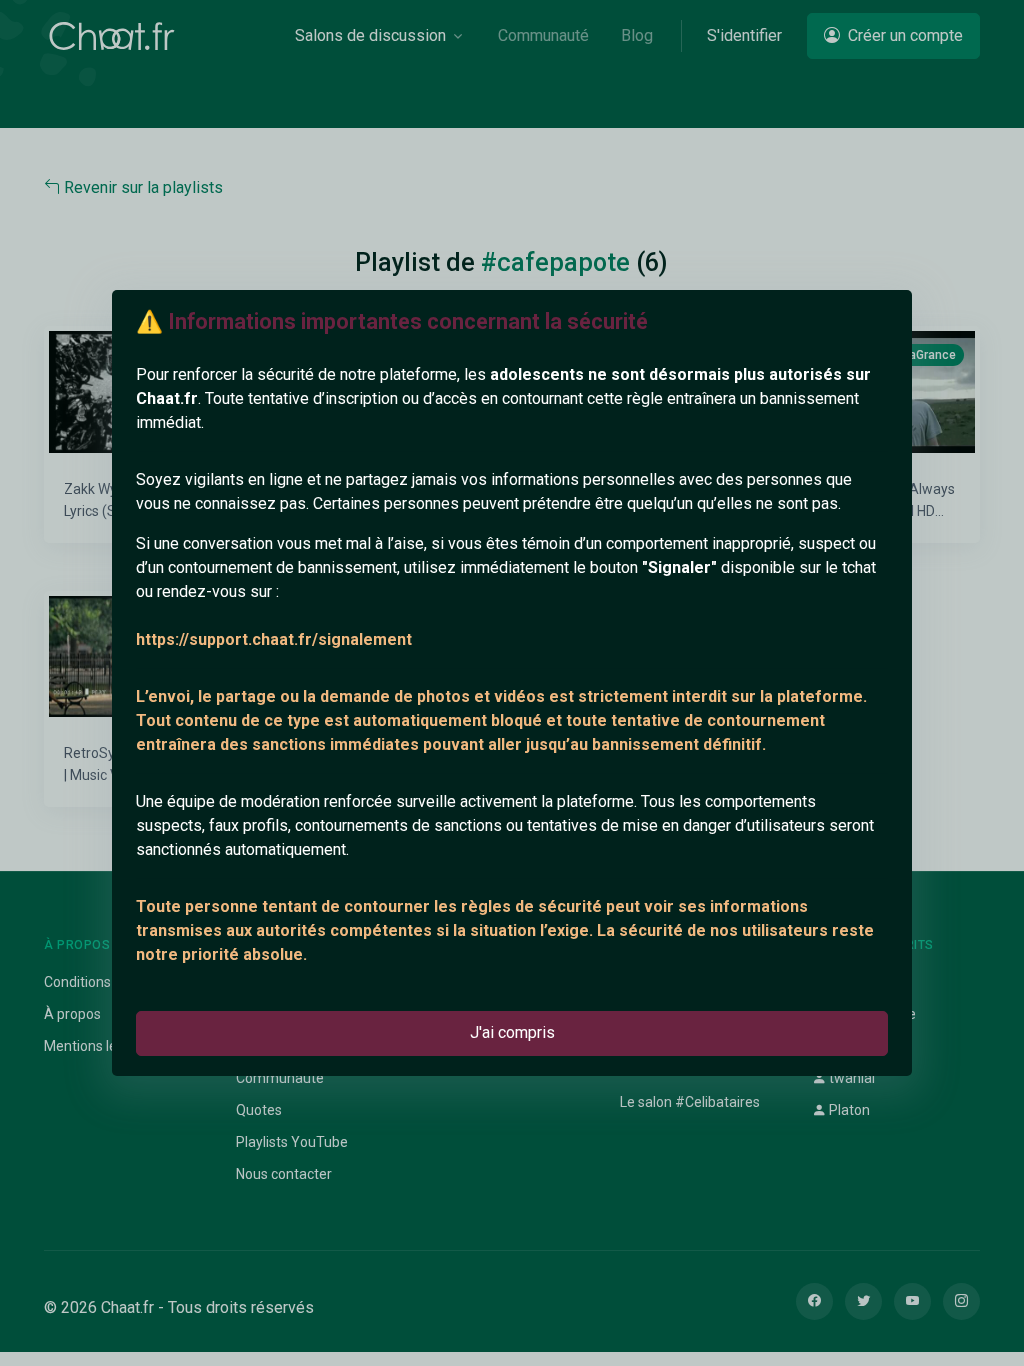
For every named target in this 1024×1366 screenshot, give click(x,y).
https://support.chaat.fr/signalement (274, 639)
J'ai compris (512, 1032)
